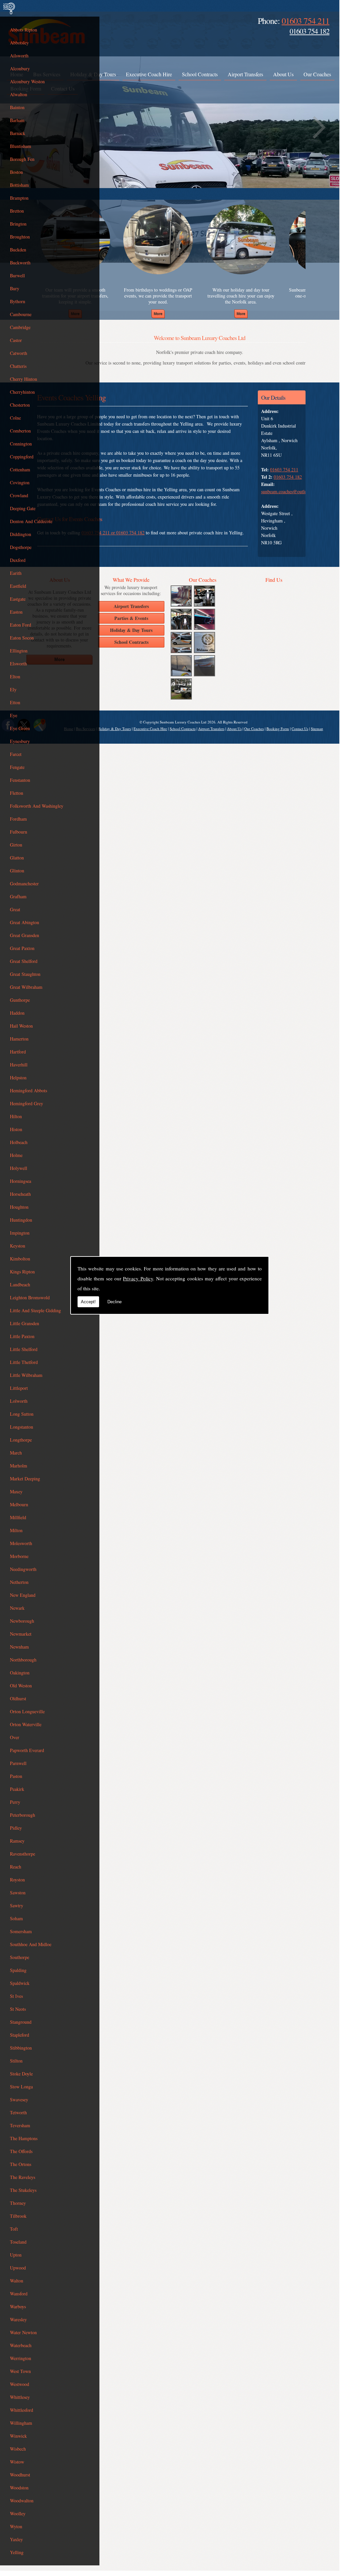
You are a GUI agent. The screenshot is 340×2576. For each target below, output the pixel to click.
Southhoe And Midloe (31, 1944)
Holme (16, 1155)
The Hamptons (24, 2138)
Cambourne (21, 314)
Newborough (22, 1621)
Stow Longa (21, 2087)
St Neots (18, 2009)
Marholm (19, 1466)
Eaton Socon (22, 638)
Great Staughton (25, 974)
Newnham (19, 1647)
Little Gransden (25, 1323)
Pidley (16, 1828)
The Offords (21, 2151)
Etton (15, 702)
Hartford (18, 1052)
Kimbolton (20, 1259)
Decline (114, 1302)
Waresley (18, 2319)
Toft (14, 2229)
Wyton (16, 2526)
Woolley (18, 2513)
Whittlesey (20, 2397)
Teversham (20, 2125)
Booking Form (278, 729)
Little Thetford (24, 1362)
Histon (16, 1129)
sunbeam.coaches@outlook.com (291, 491)
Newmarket (21, 1634)
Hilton (16, 1116)
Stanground (21, 2022)
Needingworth (23, 1569)
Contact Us (300, 729)
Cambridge (20, 327)
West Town (20, 2371)
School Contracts (200, 74)
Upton (16, 2255)
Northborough (23, 1660)
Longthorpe (21, 1440)
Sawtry (17, 1905)
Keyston (18, 1246)
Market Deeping (25, 1479)
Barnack (18, 133)
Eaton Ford (21, 625)
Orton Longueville (27, 1711)
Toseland (18, 2242)
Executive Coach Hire (149, 74)
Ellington (19, 651)
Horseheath (20, 1194)
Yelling (17, 2552)
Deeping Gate (23, 508)
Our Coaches (317, 74)
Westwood (20, 2384)
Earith (16, 573)
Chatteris (18, 366)
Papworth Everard (27, 1750)
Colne (15, 418)
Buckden (18, 250)
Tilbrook (18, 2216)
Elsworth (18, 664)
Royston (17, 1880)
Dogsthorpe (21, 547)
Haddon (17, 1013)
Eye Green (20, 728)
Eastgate (18, 599)
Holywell (19, 1168)
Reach (16, 1867)
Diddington (21, 534)
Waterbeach (21, 2345)
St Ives (16, 1996)
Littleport (19, 1388)
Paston (16, 1776)
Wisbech (18, 2449)
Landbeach (20, 1285)
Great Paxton (22, 948)
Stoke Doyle (21, 2074)
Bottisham (19, 185)
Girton (16, 845)
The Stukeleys (23, 2190)
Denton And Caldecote (31, 521)
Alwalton (19, 94)
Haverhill (19, 1065)
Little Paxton (22, 1336)
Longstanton (22, 1427)
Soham (16, 1918)
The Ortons (21, 2164)
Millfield (18, 1517)
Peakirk (17, 1789)
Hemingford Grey (27, 1103)
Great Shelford (24, 961)
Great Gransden (25, 935)
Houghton (19, 1207)
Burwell (17, 275)
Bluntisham (21, 146)
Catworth (19, 353)
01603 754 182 (310, 31)
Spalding (18, 1970)
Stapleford (20, 2035)
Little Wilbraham (26, 1375)
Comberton (20, 431)
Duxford (18, 560)
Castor (16, 340)
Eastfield (18, 586)
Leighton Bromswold (30, 1297)
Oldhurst (18, 1698)
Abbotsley (19, 43)
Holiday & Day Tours (114, 729)
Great (15, 909)
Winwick (18, 2436)
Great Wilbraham (26, 987)
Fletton (17, 793)
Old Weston (21, 1686)
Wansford (19, 2294)
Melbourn (19, 1504)
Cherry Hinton (24, 379)
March (16, 1453)
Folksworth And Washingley (37, 806)
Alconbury (20, 68)
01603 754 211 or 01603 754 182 (113, 533)
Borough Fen (22, 159)
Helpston (18, 1078)
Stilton (16, 2061)
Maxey (16, 1491)
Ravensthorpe (23, 1854)
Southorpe (20, 1957)
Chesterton (20, 405)
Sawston (18, 1893)
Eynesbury (20, 741)
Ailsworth (19, 56)
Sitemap (317, 729)
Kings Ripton (22, 1272)
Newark (17, 1608)
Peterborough (23, 1815)
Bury (15, 288)
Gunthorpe (20, 1000)
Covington (20, 482)
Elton (15, 677)
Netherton (19, 1582)
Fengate (17, 767)
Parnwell (18, 1763)
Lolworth (19, 1401)
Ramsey (17, 1841)
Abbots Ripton (24, 30)
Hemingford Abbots (28, 1090)
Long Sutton (22, 1414)
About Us (283, 74)
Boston (16, 172)
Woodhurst (20, 2475)
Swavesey (19, 2100)
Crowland (19, 495)
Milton (16, 1530)
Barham (17, 120)
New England (23, 1595)
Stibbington (21, 2048)
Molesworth (21, 1543)
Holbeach (19, 1142)
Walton (17, 2281)
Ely (13, 689)
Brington (18, 224)
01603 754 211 (306, 21)
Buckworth (20, 263)
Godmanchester (24, 883)
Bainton (17, 107)
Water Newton (23, 2332)
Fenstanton (20, 780)
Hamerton (19, 1039)
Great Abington (25, 922)
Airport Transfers (245, 74)
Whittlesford (22, 2410)
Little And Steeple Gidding (35, 1310)
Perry (15, 1802)
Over (15, 1737)
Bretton (17, 211)
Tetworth (18, 2112)
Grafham (18, 896)
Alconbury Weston (27, 81)
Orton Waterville (26, 1724)
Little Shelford (24, 1349)
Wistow (17, 2462)
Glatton (17, 858)
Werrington (21, 2358)
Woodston (19, 2488)
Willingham (21, 2423)
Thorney (18, 2203)
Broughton (20, 237)
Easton (16, 612)
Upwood (18, 2268)
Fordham (18, 819)
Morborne (19, 1556)
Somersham (21, 1931)
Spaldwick (20, 1983)
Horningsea (21, 1181)
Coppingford (22, 457)
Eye (14, 715)
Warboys (18, 2306)
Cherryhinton (22, 392)
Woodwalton (22, 2501)
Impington (20, 1233)
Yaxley (16, 2539)
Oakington (20, 1673)
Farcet (16, 754)
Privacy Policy (138, 1278)
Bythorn (18, 301)
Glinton (17, 871)
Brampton (19, 198)
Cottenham (20, 470)
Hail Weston (21, 1026)
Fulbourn (19, 832)
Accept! (88, 1302)
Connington (21, 444)
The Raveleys (23, 2177)
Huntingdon (21, 1220)
